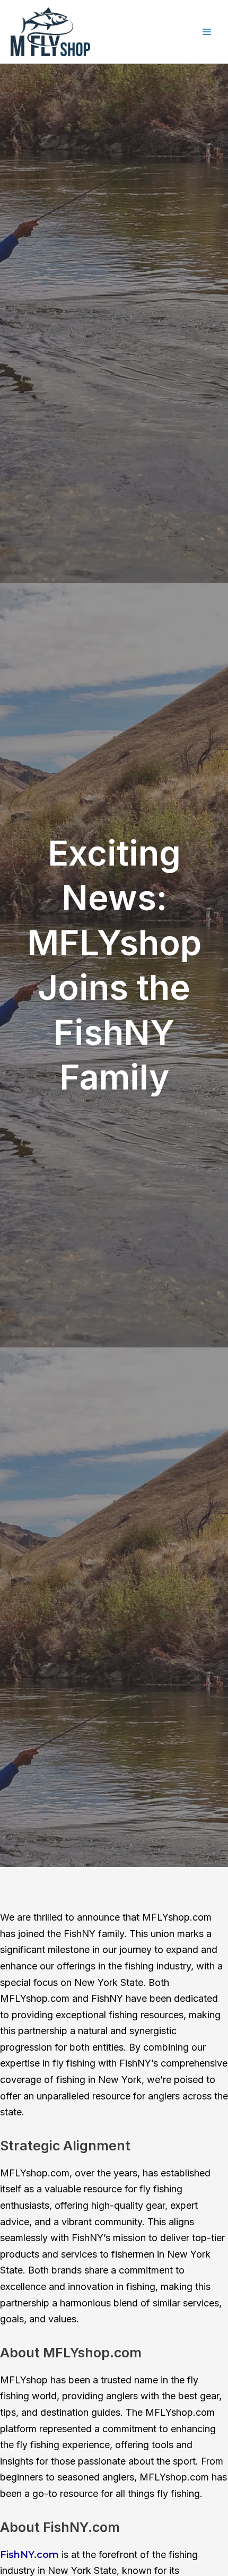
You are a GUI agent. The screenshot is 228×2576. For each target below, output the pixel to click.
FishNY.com (29, 2555)
